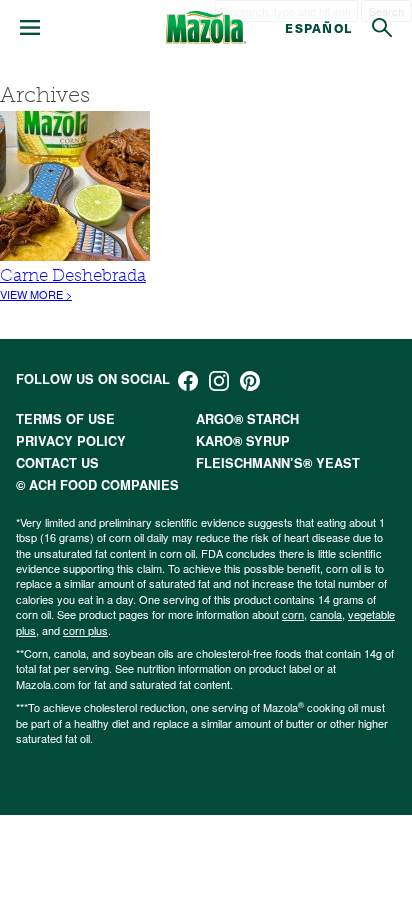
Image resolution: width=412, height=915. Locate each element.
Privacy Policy (71, 441)
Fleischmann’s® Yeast (278, 463)
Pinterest (250, 381)
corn (293, 614)
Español (318, 27)
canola (326, 614)
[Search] (382, 28)
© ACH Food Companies (97, 485)
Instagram (219, 381)
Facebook (188, 381)
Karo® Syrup (243, 441)
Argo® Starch (247, 419)
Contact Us (57, 463)
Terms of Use (65, 419)
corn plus (85, 630)
